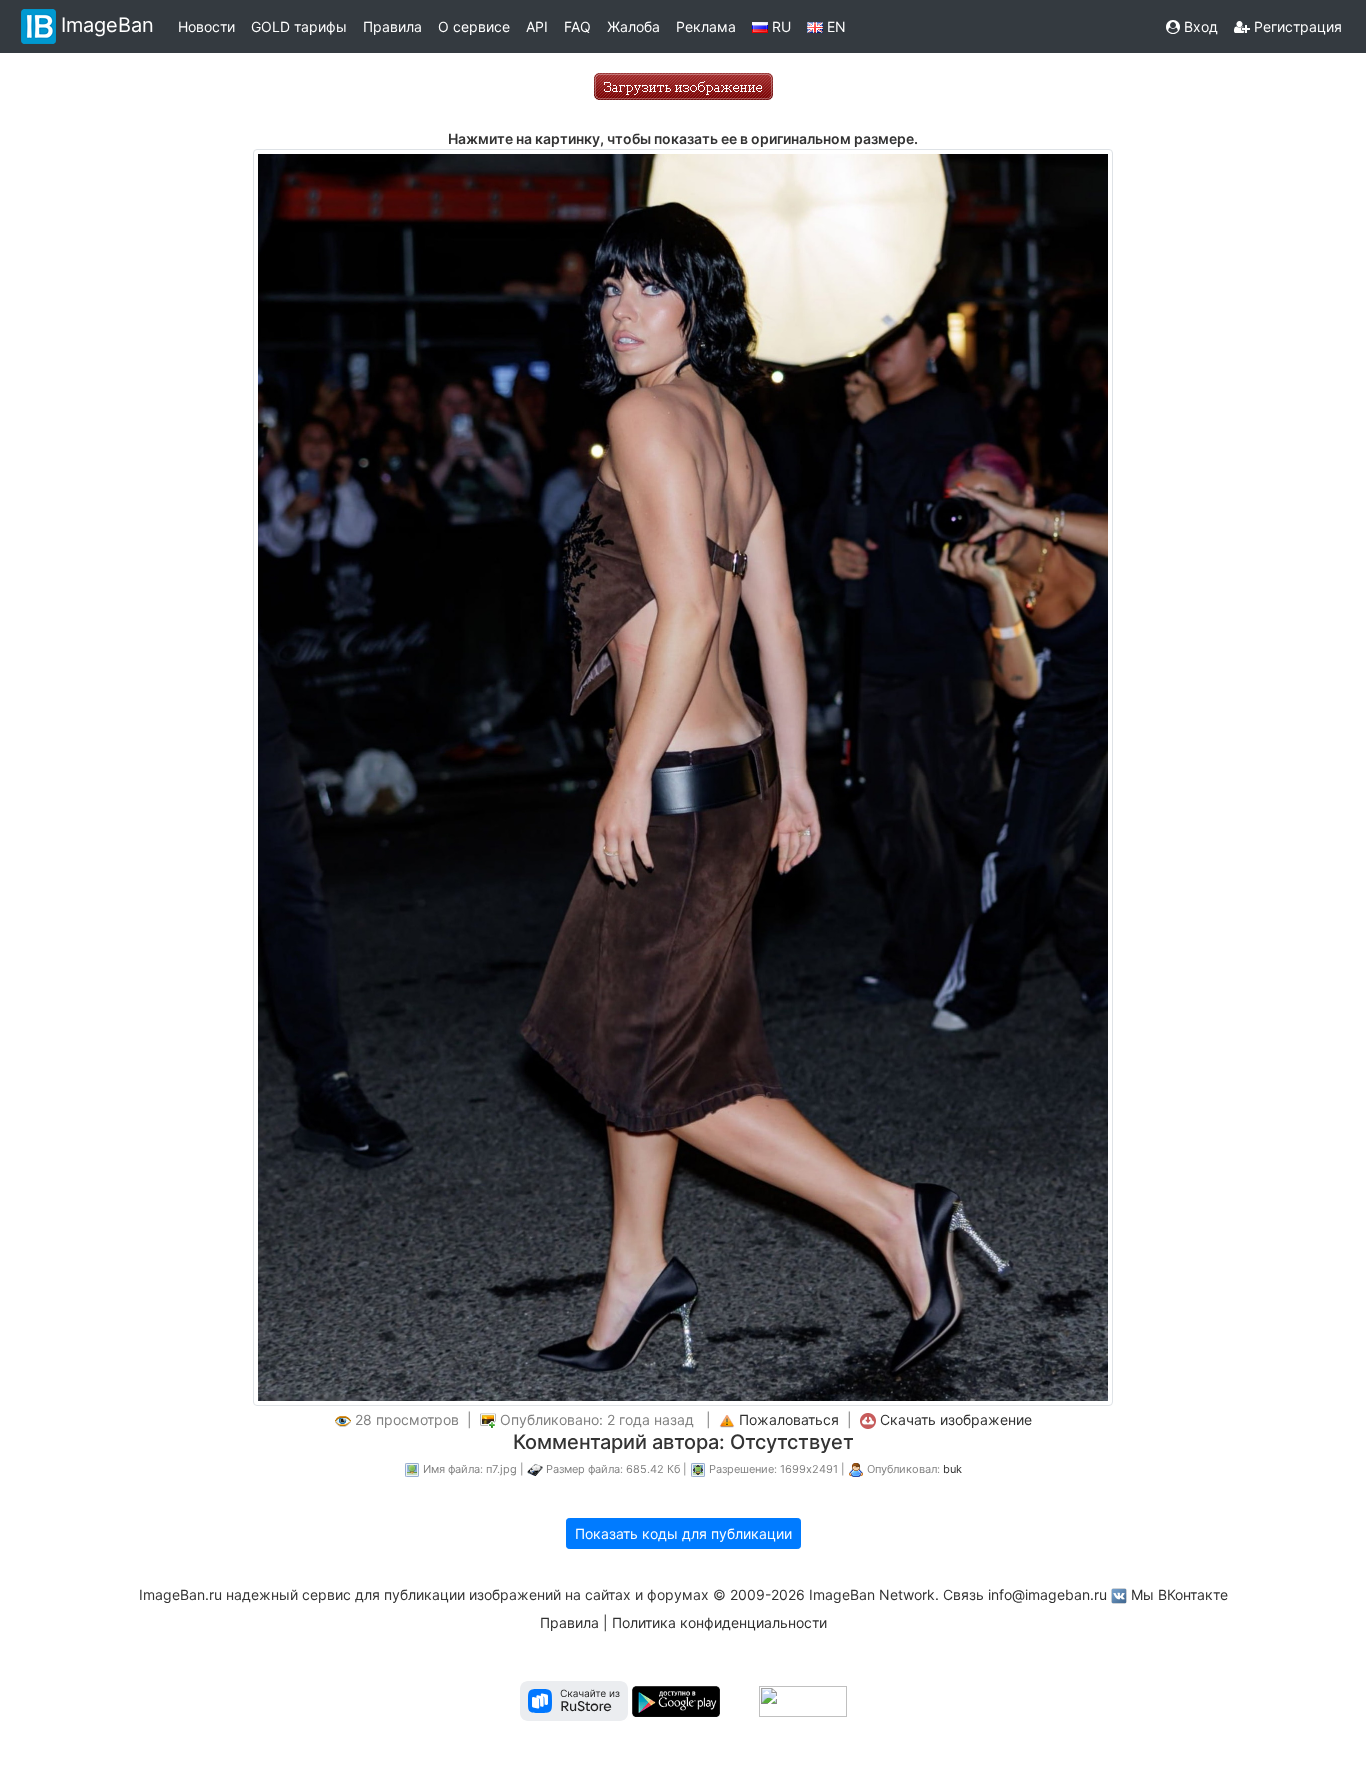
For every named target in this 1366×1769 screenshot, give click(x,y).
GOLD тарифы (299, 26)
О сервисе (474, 26)
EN (834, 26)
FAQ (577, 26)
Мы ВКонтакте (1179, 1594)
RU (779, 26)
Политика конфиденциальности (719, 1622)
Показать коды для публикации (683, 1533)
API (537, 26)
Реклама (706, 26)
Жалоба (633, 26)
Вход (1199, 26)
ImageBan (107, 25)
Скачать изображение (956, 1419)
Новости (206, 26)
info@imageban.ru (1047, 1594)
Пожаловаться (789, 1419)
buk (952, 1469)
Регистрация (1296, 26)
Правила (392, 26)
